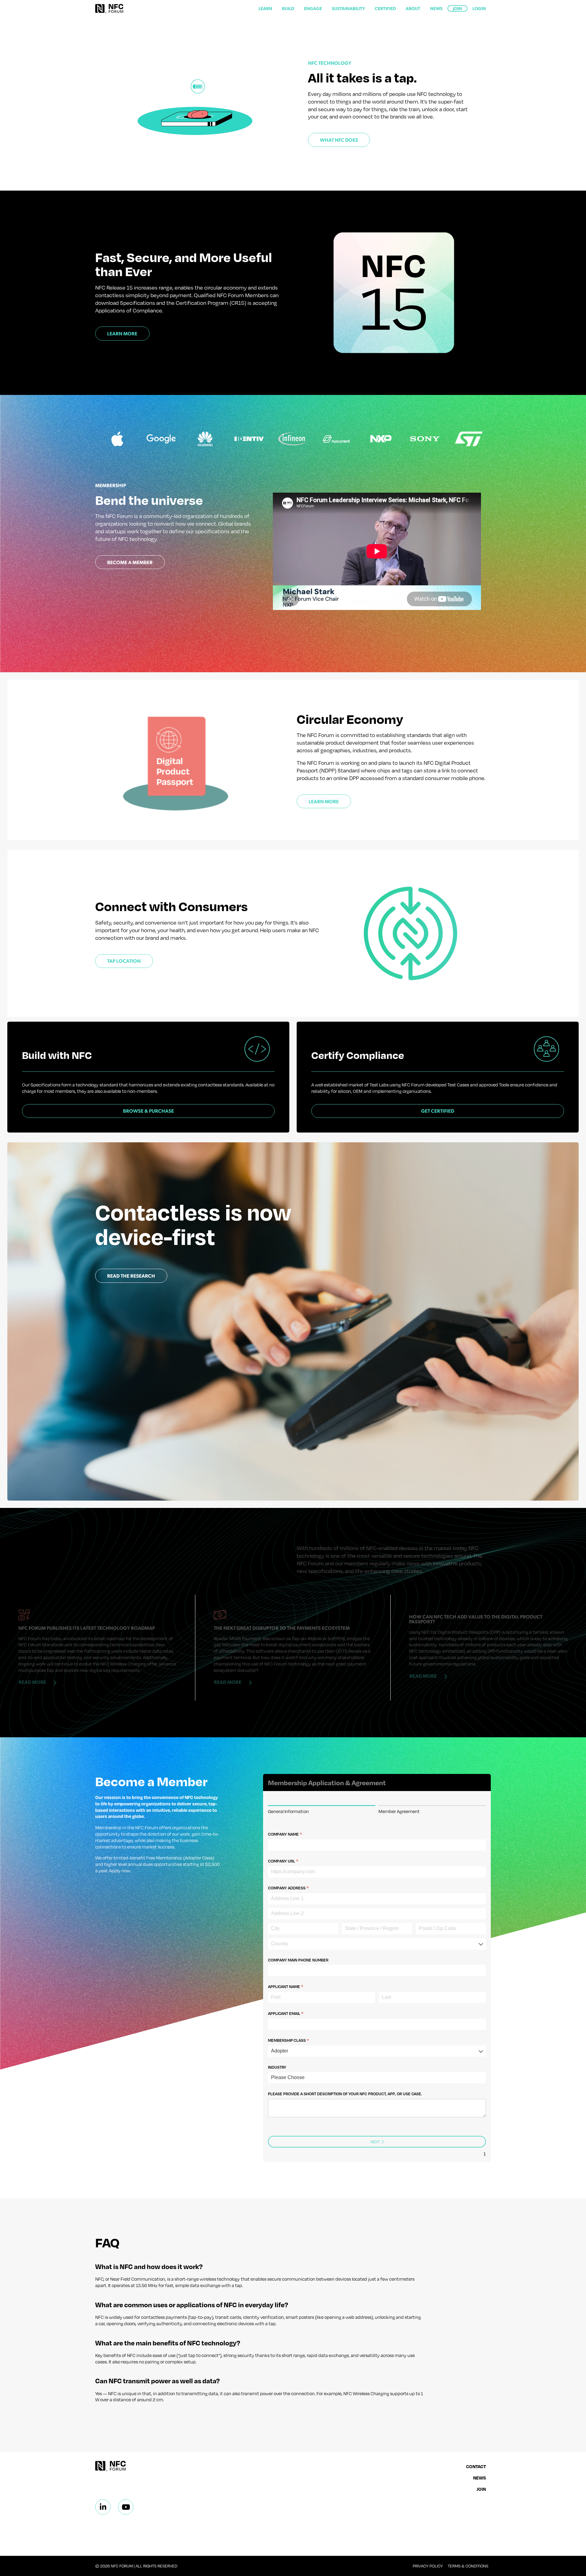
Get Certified (438, 1111)
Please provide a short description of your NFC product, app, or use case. (345, 2094)
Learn (265, 8)
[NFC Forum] (109, 9)
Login (479, 8)
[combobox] (377, 1944)
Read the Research (131, 1276)
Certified (385, 8)
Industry (277, 2067)
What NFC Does (339, 140)
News (436, 8)
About (413, 8)
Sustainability (348, 8)
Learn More (122, 333)
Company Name (294, 1834)
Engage (313, 8)
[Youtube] (126, 2507)
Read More (32, 1682)
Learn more (324, 801)
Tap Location (124, 961)
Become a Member (130, 562)
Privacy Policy (428, 2566)
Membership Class (298, 2040)
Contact (476, 2466)
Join (458, 8)
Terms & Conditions (468, 2566)
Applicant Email (295, 2013)
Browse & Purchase (148, 1111)
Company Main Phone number (298, 1960)
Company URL (293, 1861)
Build (288, 8)
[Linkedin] (103, 2507)
